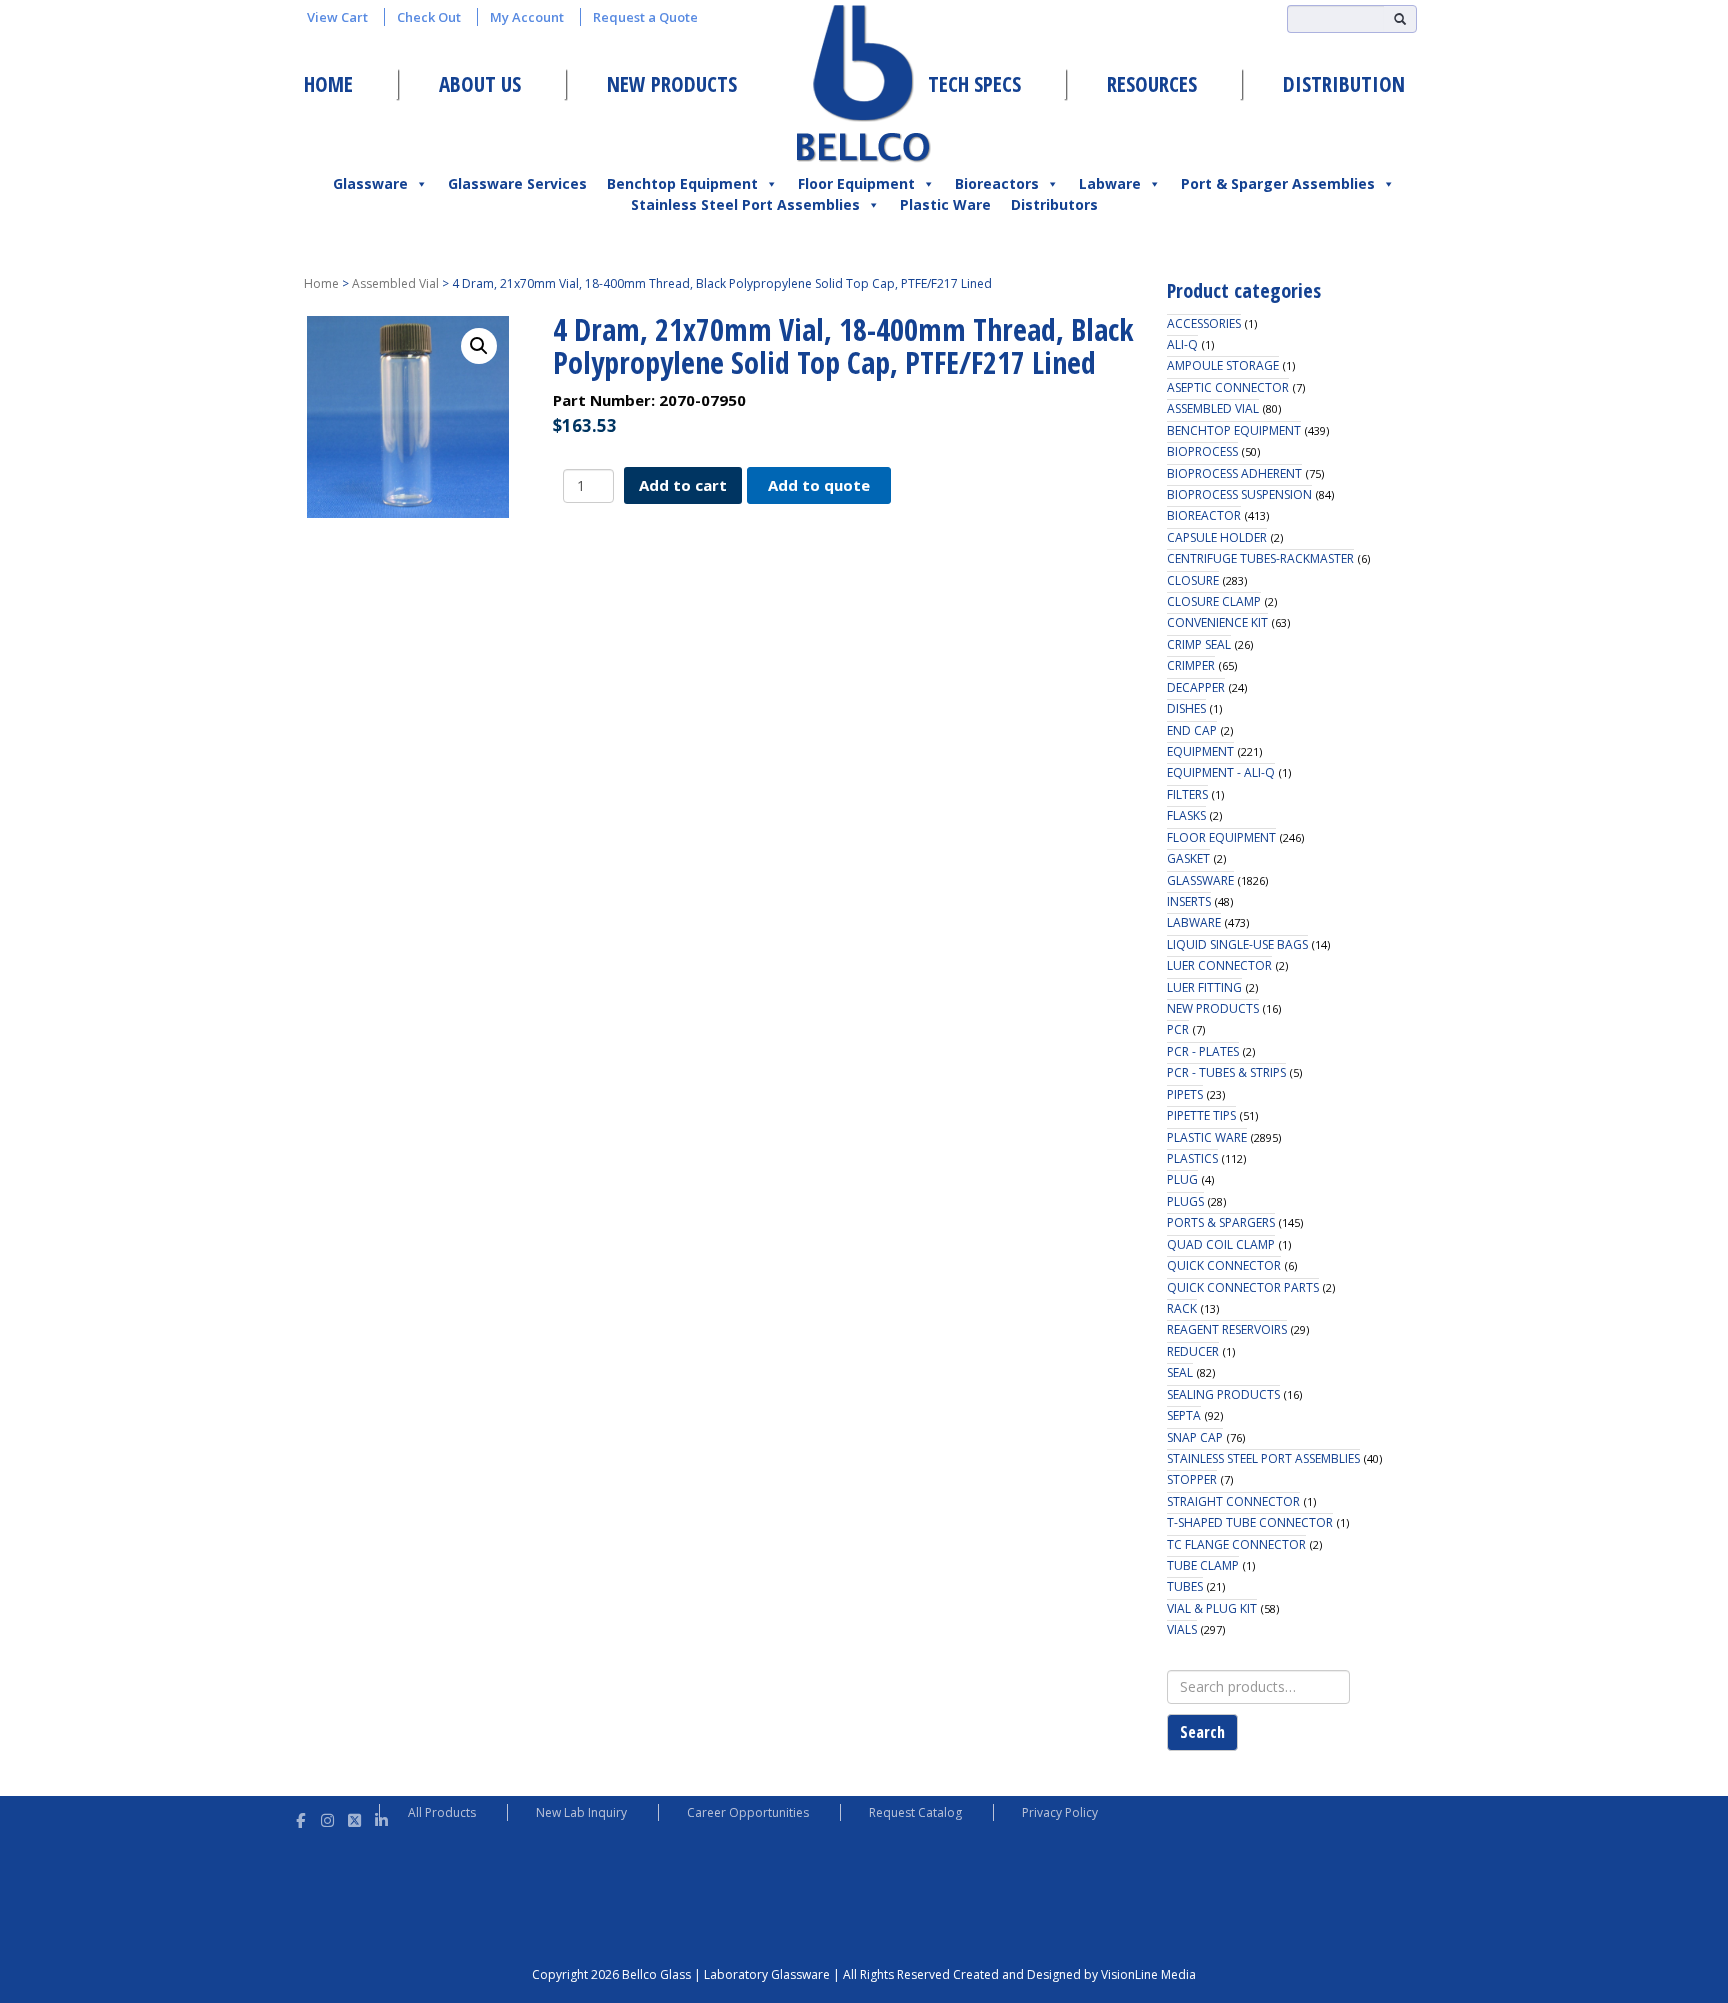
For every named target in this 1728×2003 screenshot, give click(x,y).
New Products (672, 84)
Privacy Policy (1060, 1812)
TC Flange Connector (1236, 1544)
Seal (1180, 1372)
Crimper (1191, 665)
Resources (1152, 84)
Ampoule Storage (1223, 365)
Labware (1110, 183)
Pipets (1185, 1094)
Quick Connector (1224, 1265)
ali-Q (1182, 344)
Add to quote (819, 485)
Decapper (1196, 687)
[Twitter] (354, 1817)
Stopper (1192, 1479)
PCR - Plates (1203, 1051)
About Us (480, 84)
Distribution (1344, 84)
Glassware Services (517, 183)
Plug (1182, 1179)
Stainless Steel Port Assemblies (745, 204)
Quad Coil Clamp (1221, 1244)
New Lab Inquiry (581, 1812)
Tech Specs (974, 84)
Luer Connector (1219, 965)
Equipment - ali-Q (1221, 772)
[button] (479, 346)
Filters (1187, 794)
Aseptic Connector (1228, 387)
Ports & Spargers (1221, 1222)
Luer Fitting (1204, 987)
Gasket (1188, 858)
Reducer (1193, 1351)
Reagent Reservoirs (1227, 1329)
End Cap (1192, 730)
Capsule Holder (1217, 537)
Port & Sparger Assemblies (1278, 183)
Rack (1182, 1308)
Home (328, 84)
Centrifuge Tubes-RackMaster (1260, 558)
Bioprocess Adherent (1234, 473)
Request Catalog (915, 1812)
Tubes (1185, 1586)
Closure (1193, 580)
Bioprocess (1202, 451)
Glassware (370, 183)
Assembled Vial (395, 283)
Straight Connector (1233, 1501)
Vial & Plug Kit (1212, 1608)
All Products (442, 1812)
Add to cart (683, 485)
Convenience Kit (1217, 622)
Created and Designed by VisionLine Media (1074, 1974)
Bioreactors (997, 183)
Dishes (1186, 708)
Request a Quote (645, 17)
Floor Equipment (856, 183)
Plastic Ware (945, 204)
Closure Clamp (1214, 601)
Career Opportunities (748, 1812)
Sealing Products (1223, 1394)
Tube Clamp (1203, 1565)
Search (1202, 1732)
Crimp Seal (1199, 644)
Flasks (1186, 815)
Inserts (1189, 901)
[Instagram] (327, 1817)
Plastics (1192, 1158)
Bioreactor (1204, 515)
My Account (527, 17)
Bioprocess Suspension (1239, 494)
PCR (1178, 1029)
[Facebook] (300, 1817)
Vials (1182, 1629)
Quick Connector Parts (1243, 1287)
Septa (1184, 1415)
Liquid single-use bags (1237, 944)
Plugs (1185, 1201)
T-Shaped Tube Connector (1250, 1522)
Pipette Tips (1201, 1115)
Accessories (1204, 323)
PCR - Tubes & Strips (1226, 1072)
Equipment (1200, 751)
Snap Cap (1195, 1437)
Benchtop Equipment (682, 183)
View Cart (337, 17)
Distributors (1054, 204)
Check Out (429, 17)
